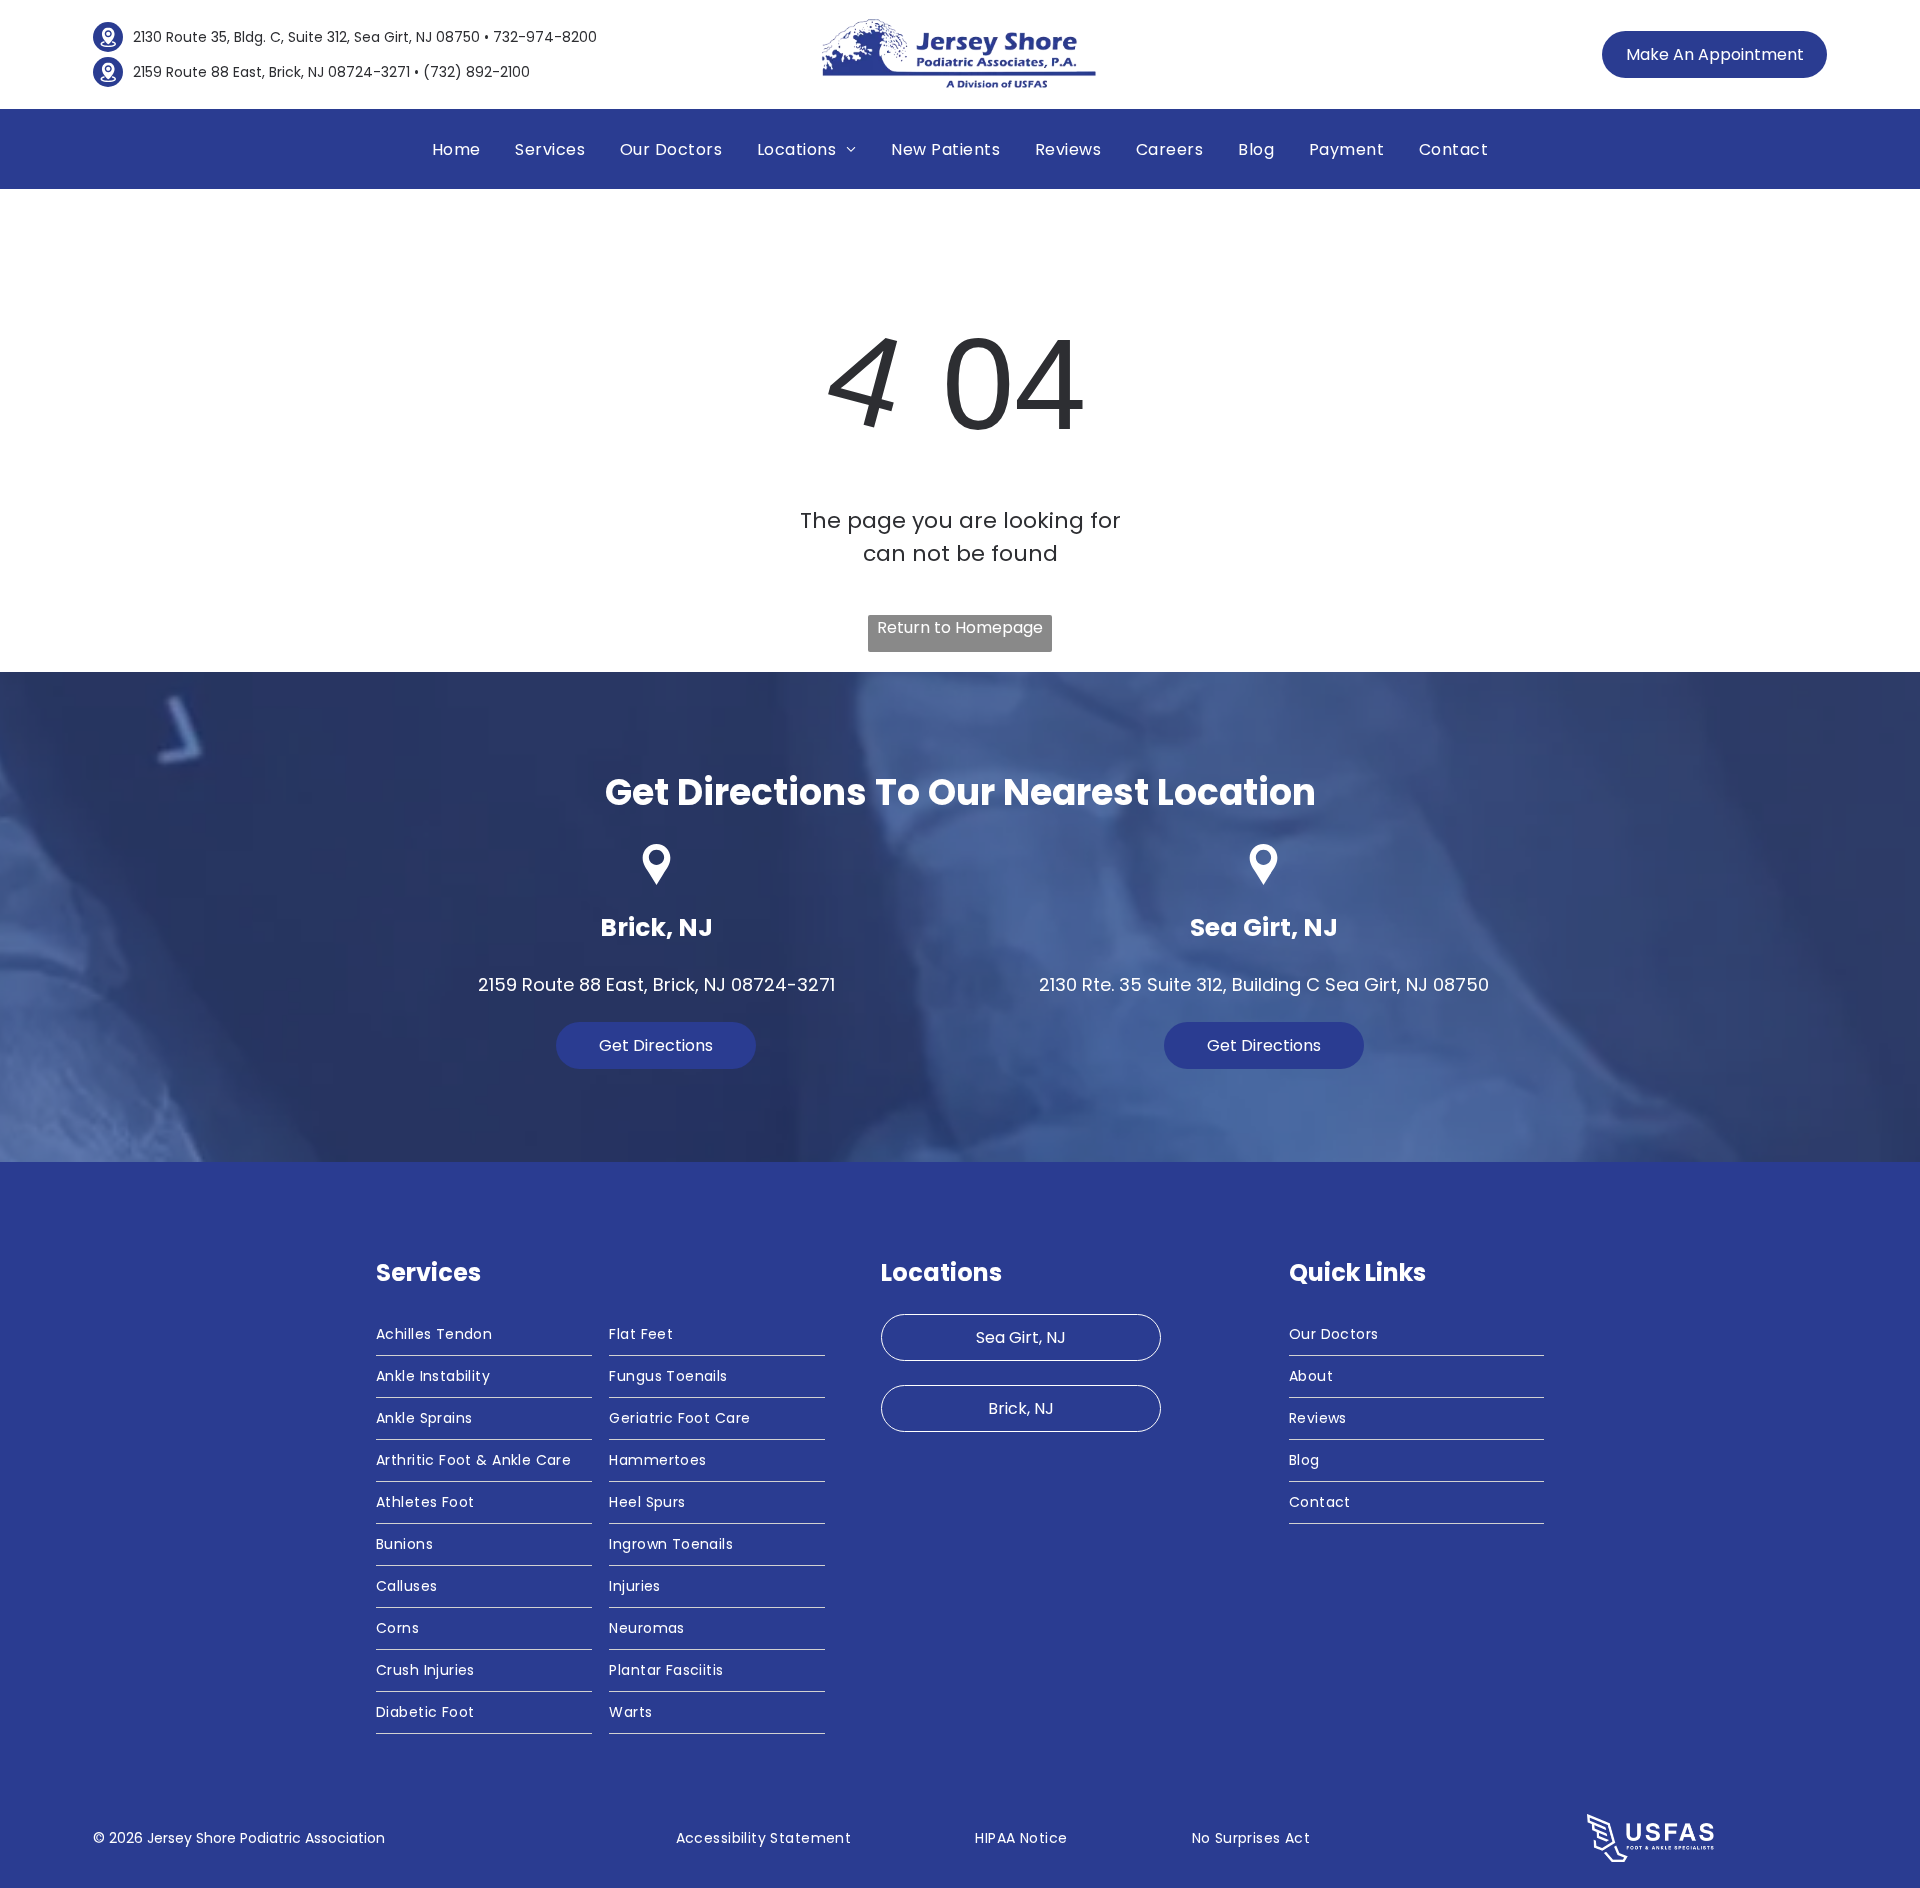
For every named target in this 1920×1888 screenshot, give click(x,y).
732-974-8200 (545, 37)
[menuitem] (456, 149)
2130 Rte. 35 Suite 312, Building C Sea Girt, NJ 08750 (1264, 984)
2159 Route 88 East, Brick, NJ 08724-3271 (271, 72)
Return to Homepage (960, 627)
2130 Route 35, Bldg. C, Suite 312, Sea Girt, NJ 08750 (306, 37)
